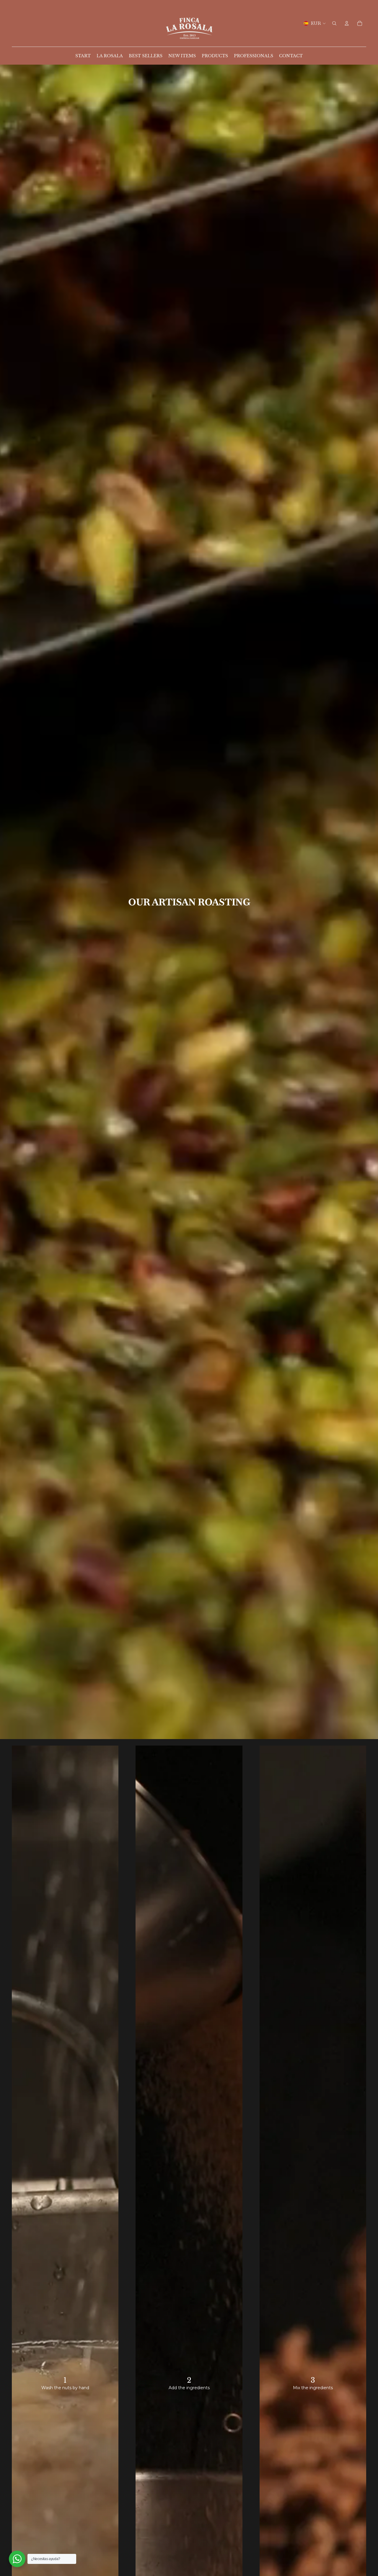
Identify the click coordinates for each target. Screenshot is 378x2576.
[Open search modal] (334, 23)
